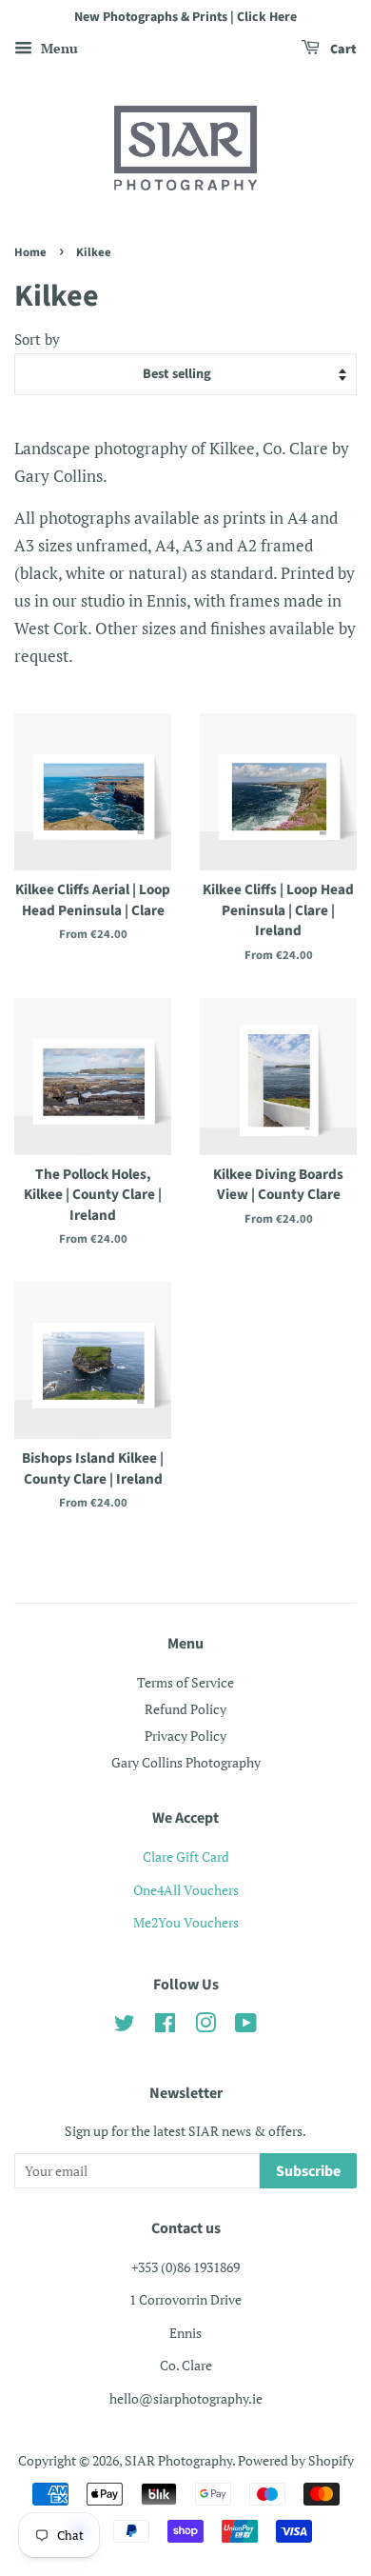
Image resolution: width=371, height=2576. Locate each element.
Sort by (37, 339)
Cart (342, 50)
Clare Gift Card (186, 1857)
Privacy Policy (185, 1736)
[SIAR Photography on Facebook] (165, 2026)
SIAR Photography (178, 2460)
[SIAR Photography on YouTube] (246, 2026)
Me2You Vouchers (186, 1922)
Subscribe (308, 2171)
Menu (58, 48)
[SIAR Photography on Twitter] (125, 2026)
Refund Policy (185, 1709)
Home (30, 252)
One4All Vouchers (186, 1890)
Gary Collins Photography (186, 1762)
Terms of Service (185, 1682)
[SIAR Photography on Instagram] (205, 2026)
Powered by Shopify (296, 2460)
